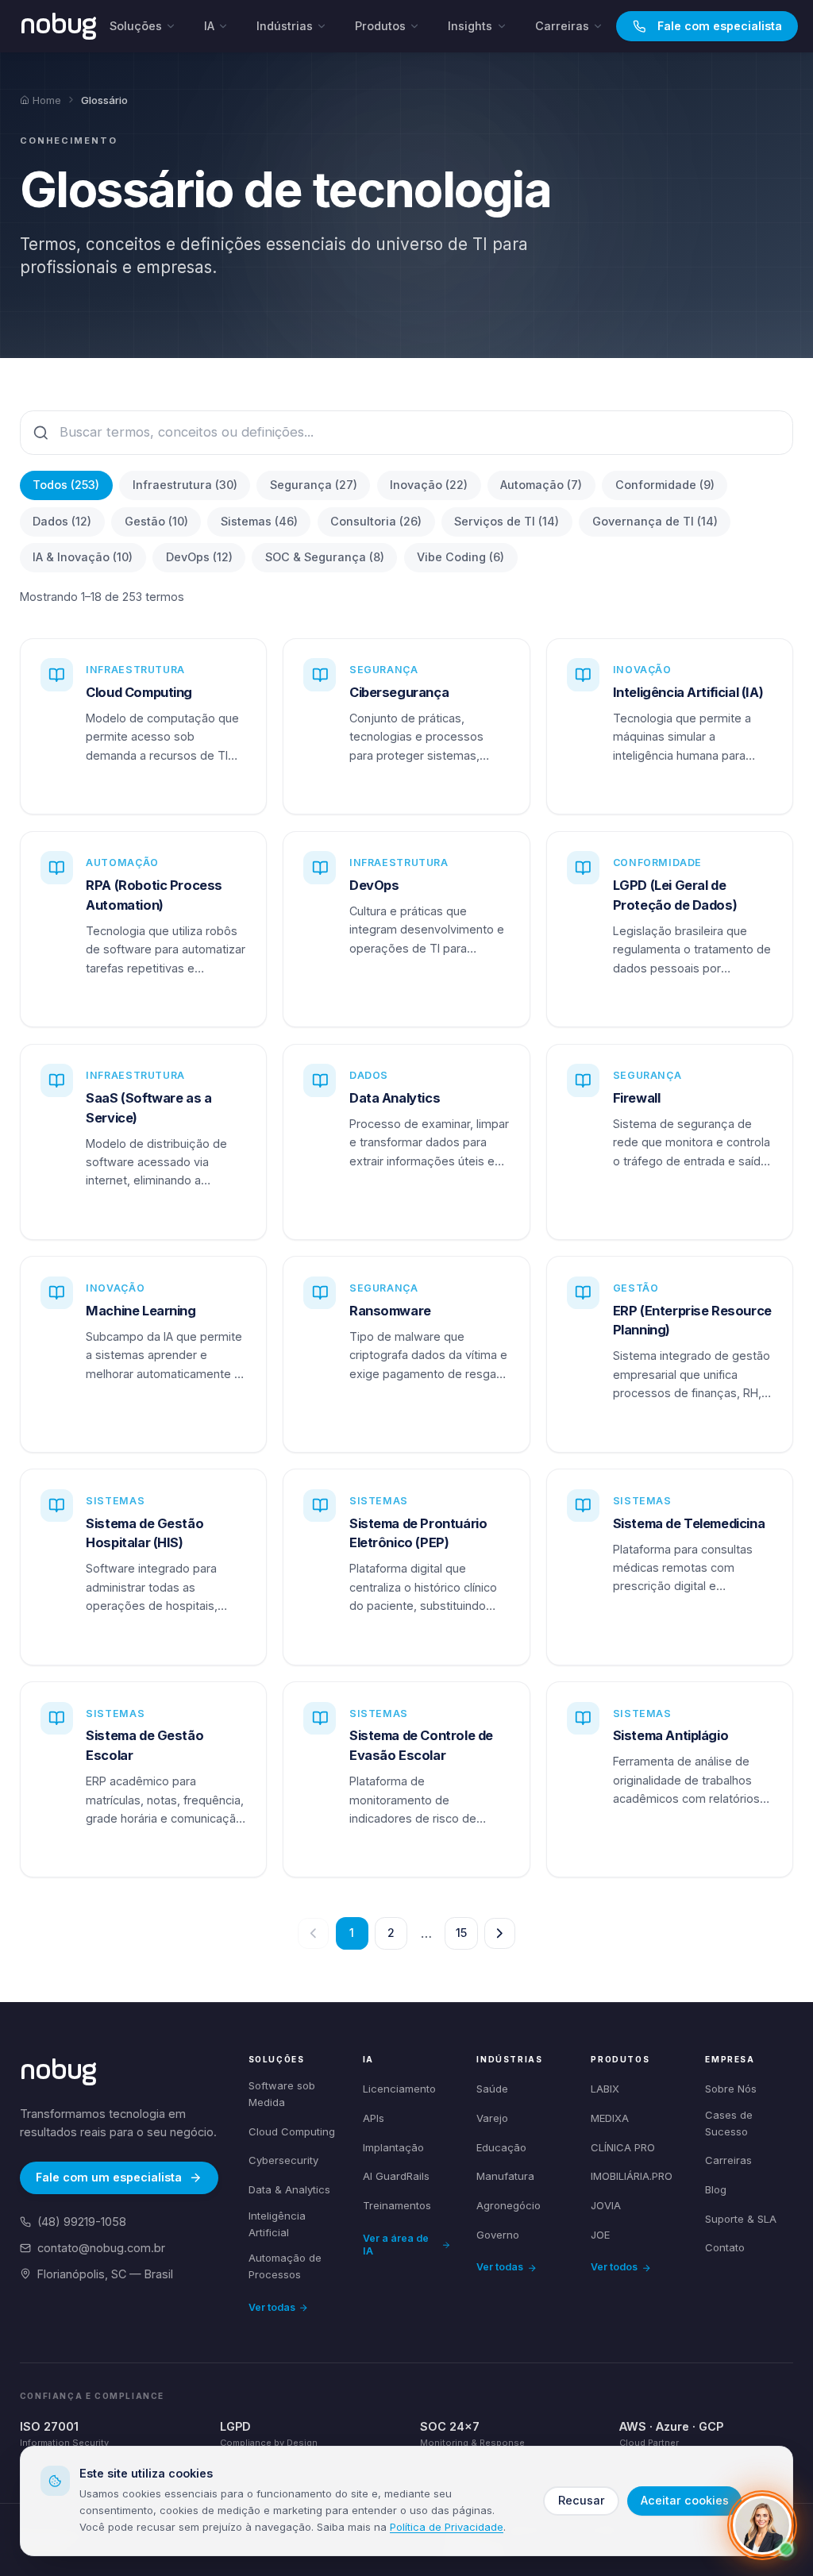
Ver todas (272, 2307)
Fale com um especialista (109, 2177)
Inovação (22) (429, 485)
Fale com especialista (720, 26)
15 (461, 1933)
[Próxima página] (500, 1933)
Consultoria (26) (376, 521)
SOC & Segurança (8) (325, 557)
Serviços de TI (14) (507, 521)
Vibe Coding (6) (460, 557)
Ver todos (614, 2267)
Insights (470, 26)
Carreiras (562, 26)
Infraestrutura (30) (185, 485)
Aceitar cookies (685, 2500)
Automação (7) (541, 485)
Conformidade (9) (665, 485)
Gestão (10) (156, 521)
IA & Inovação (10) (83, 557)
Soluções (136, 26)
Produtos (380, 26)
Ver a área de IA (396, 2245)
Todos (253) (66, 485)
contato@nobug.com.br (101, 2248)
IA (209, 26)
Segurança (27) (314, 485)
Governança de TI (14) (655, 521)
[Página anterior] (313, 1933)
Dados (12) (62, 521)
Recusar (582, 2500)
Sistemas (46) (259, 521)
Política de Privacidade (447, 2527)
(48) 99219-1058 (82, 2222)
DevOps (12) (199, 557)
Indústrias (285, 26)
